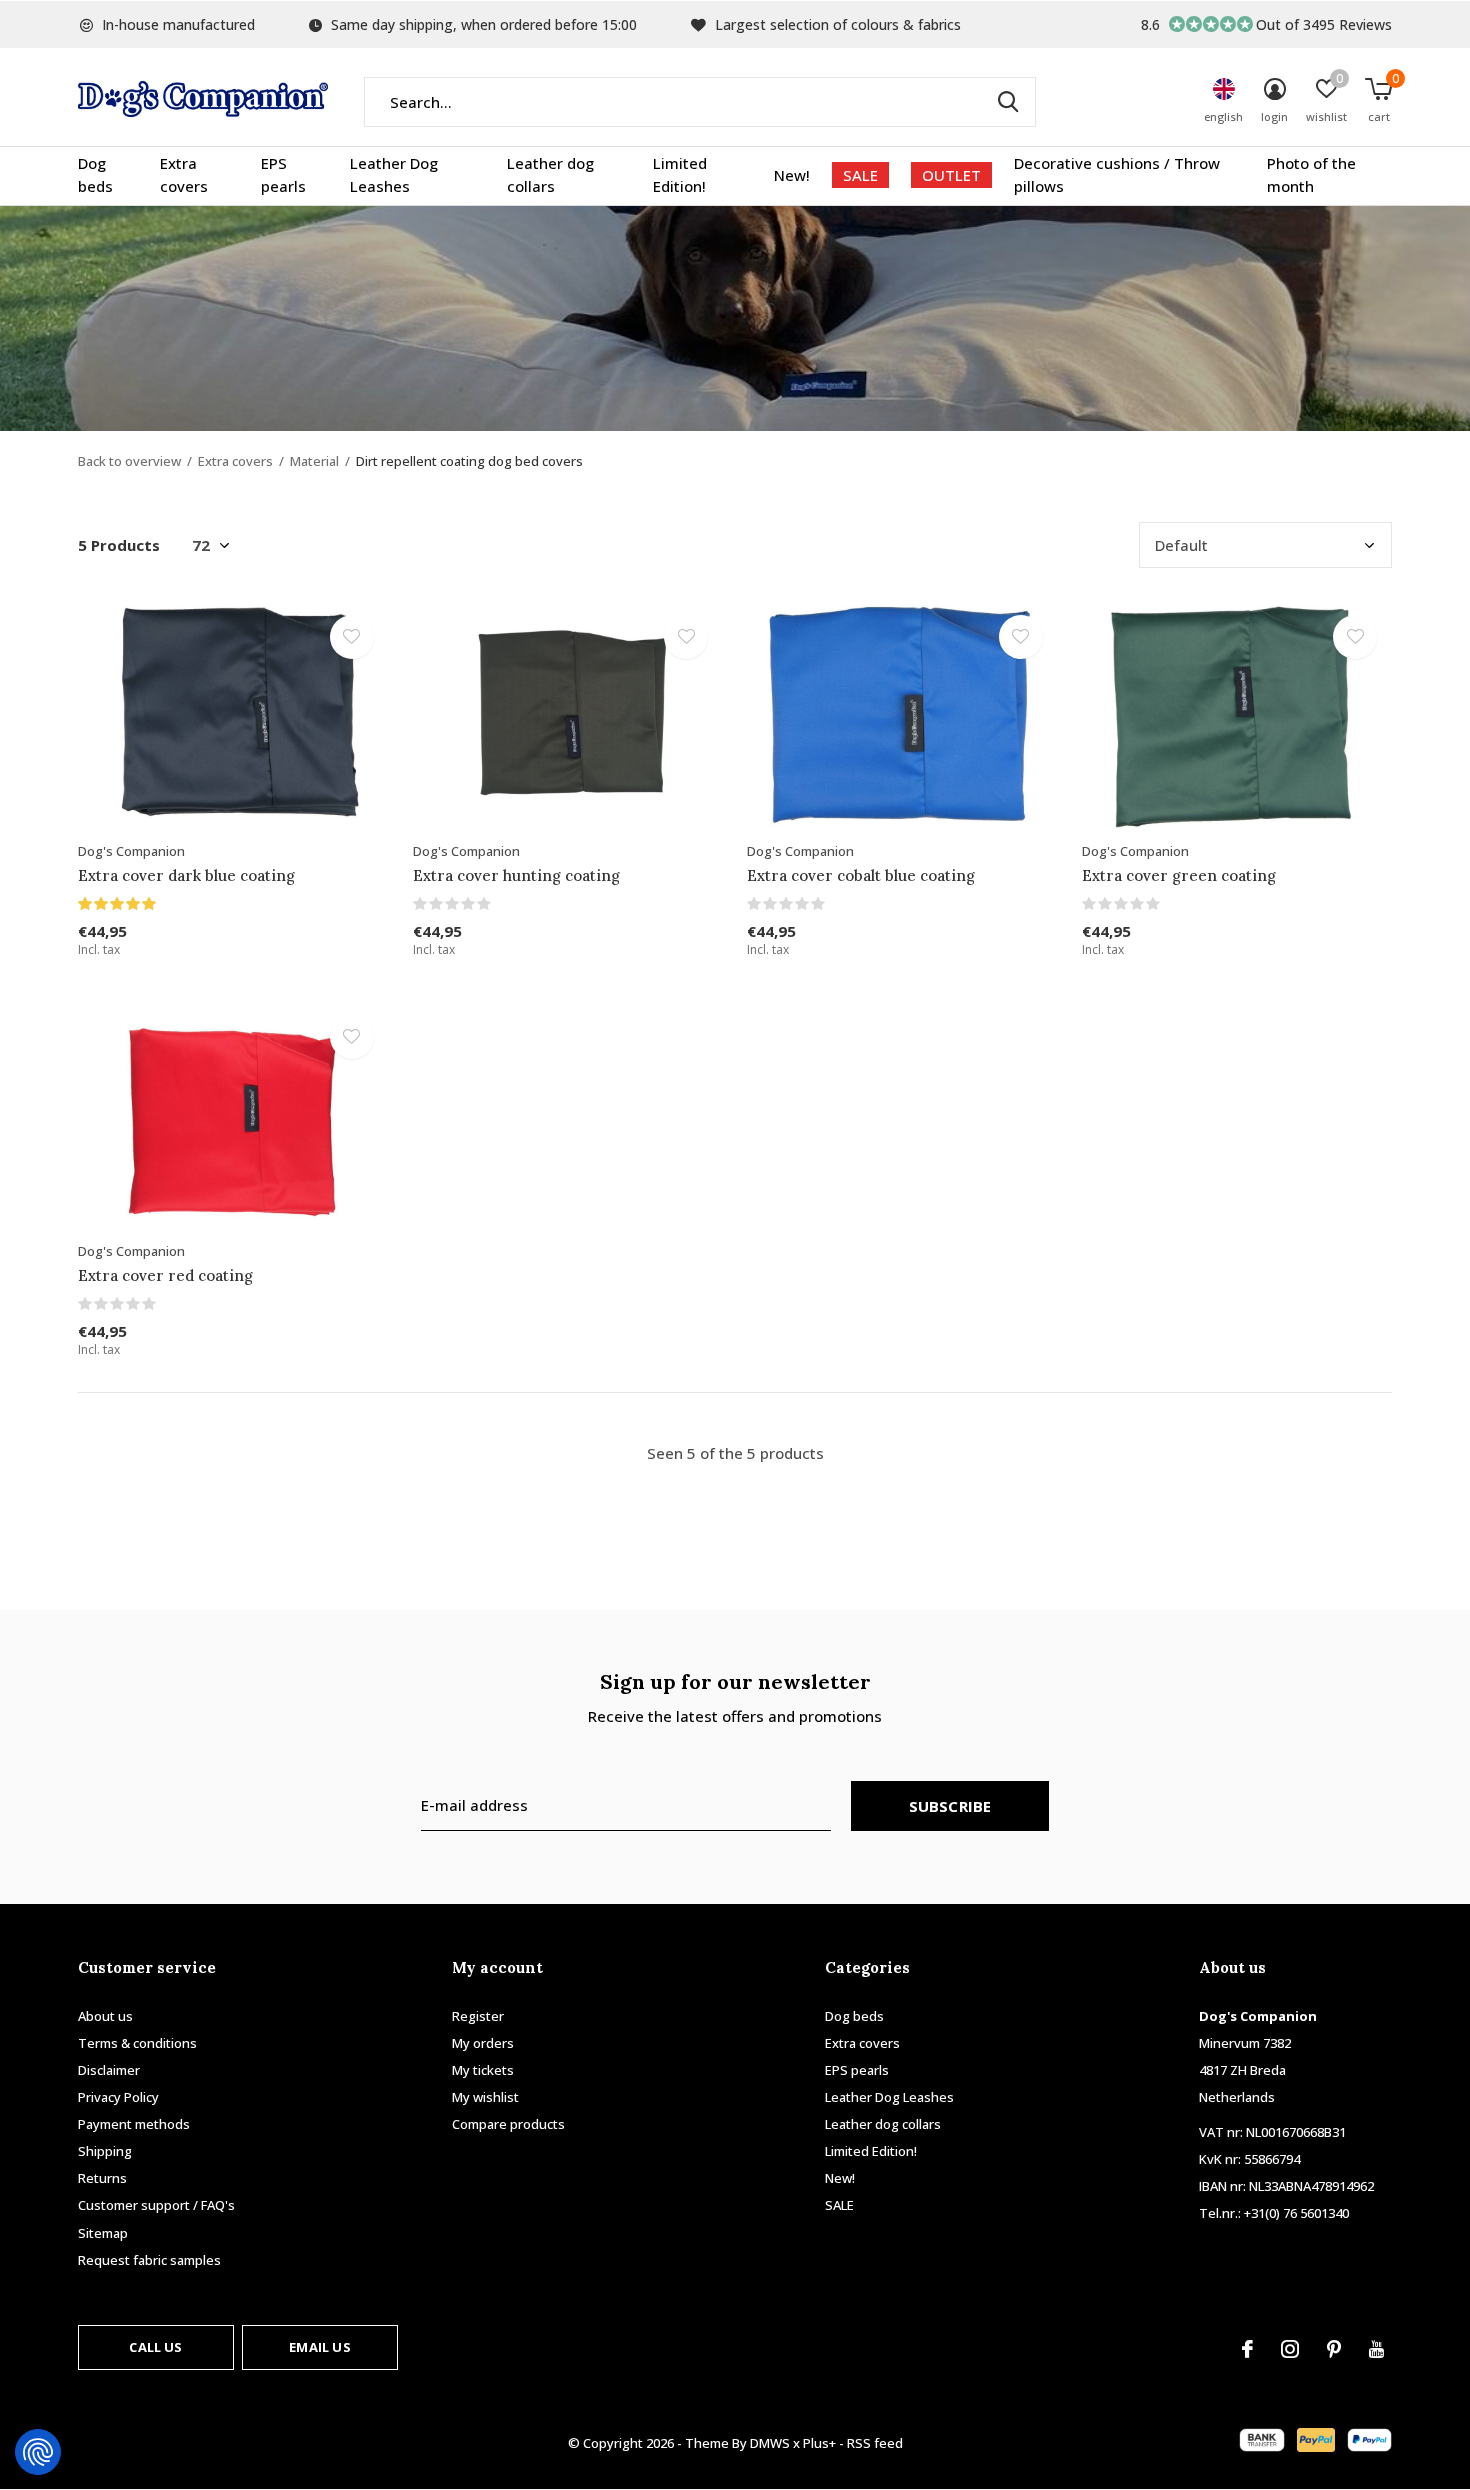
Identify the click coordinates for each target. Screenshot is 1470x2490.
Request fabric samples (149, 2260)
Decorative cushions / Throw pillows (1117, 175)
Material (314, 461)
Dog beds (95, 175)
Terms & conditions (137, 2043)
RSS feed (875, 2443)
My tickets (483, 2070)
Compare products (508, 2124)
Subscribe (950, 1806)
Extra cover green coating (1179, 875)
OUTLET (951, 175)
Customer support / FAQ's (156, 2205)
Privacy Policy (118, 2097)
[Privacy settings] (38, 2452)
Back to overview (129, 461)
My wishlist (485, 2097)
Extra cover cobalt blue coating (861, 875)
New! (792, 175)
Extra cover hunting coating (516, 875)
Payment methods (134, 2124)
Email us (319, 2347)
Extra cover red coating (165, 1275)
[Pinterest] (1334, 2349)
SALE (860, 175)
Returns (102, 2178)
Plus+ (819, 2443)
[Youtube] (1376, 2349)
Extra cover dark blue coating (186, 875)
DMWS (770, 2443)
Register (478, 2016)
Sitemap (103, 2233)
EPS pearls (283, 175)
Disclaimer (109, 2070)
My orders (483, 2043)
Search (1008, 102)
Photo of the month (1311, 175)
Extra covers (184, 175)
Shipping (105, 2151)
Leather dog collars (550, 175)
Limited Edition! (680, 175)
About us (105, 2016)
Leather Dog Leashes (394, 175)
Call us (155, 2347)
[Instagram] (1290, 2349)
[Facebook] (1247, 2349)
